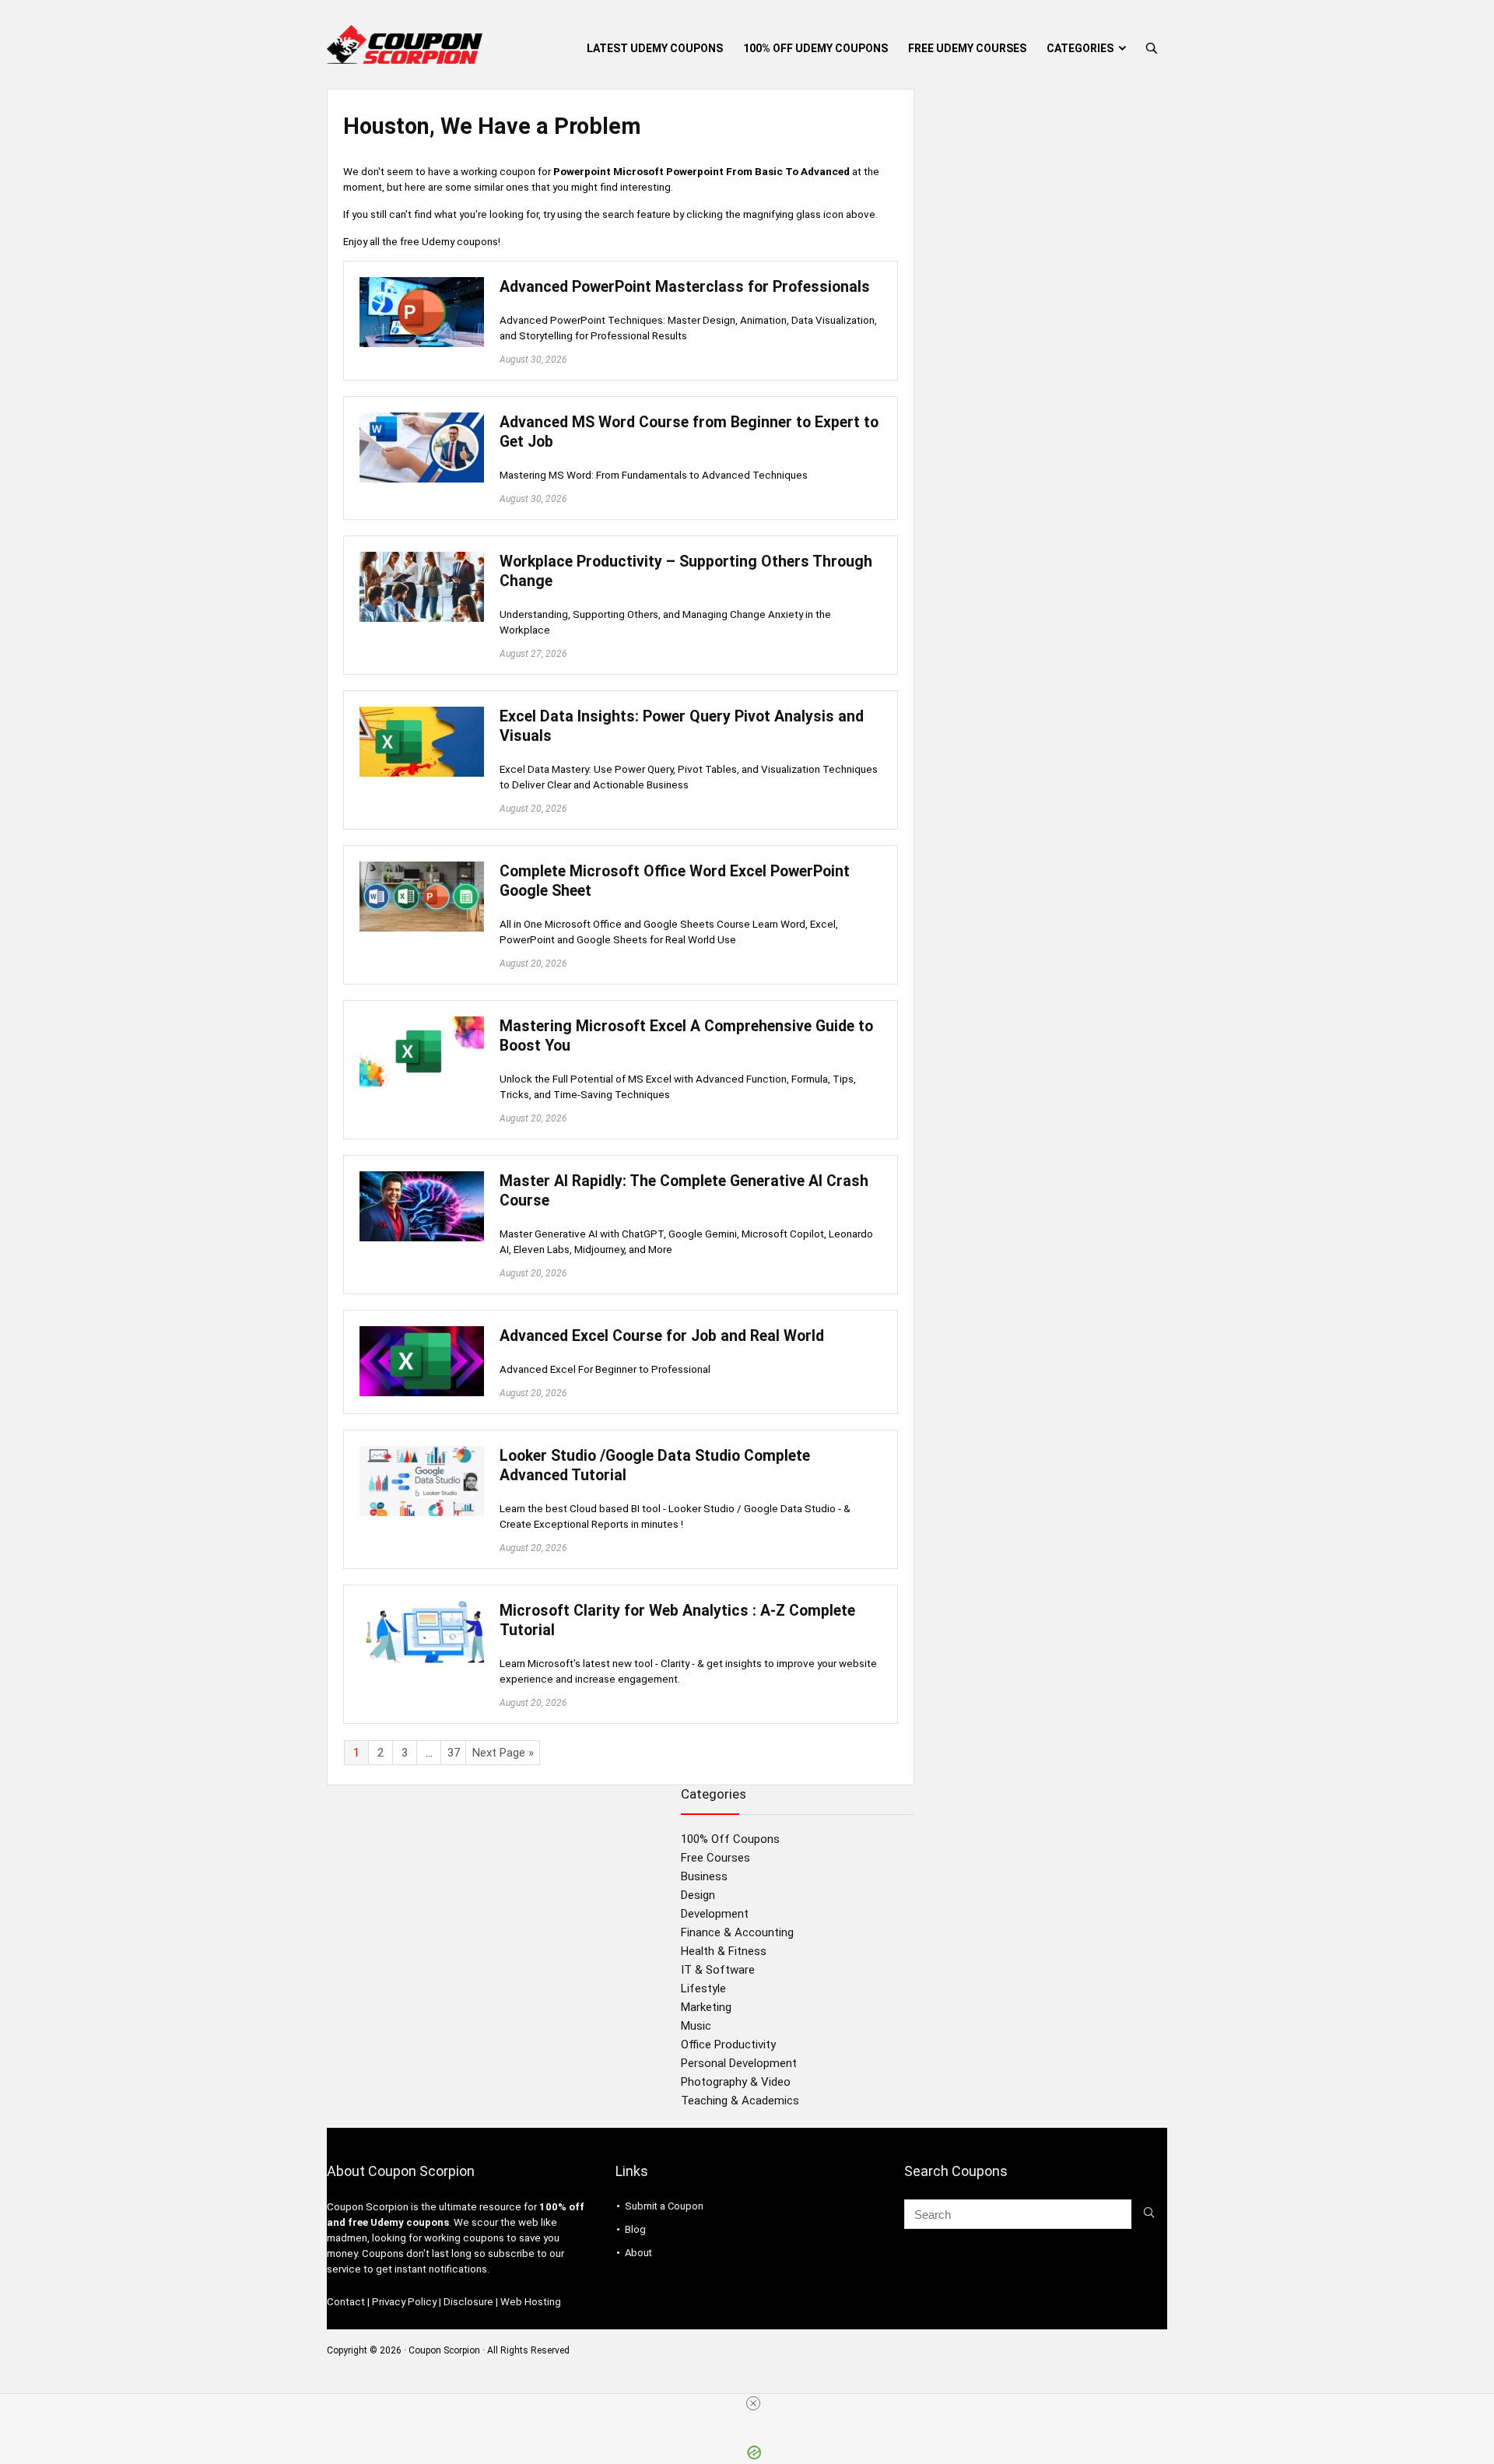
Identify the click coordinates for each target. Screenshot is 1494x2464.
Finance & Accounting (737, 1932)
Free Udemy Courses (967, 48)
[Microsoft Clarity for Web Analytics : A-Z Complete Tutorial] (422, 1608)
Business (704, 1876)
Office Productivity (728, 2045)
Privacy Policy (404, 2302)
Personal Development (739, 2063)
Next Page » (503, 1753)
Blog (635, 2229)
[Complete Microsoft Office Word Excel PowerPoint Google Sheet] (422, 869)
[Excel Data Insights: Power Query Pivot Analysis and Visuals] (422, 714)
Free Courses (715, 1858)
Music (696, 2026)
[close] (753, 2403)
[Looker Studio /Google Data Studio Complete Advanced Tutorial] (422, 1453)
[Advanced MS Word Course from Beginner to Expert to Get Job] (422, 419)
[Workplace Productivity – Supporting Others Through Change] (422, 559)
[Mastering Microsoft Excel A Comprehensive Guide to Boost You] (422, 1023)
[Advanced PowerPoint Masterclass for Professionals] (422, 284)
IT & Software (718, 1970)
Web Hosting (531, 2302)
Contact (346, 2302)
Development (715, 1914)
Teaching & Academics (740, 2101)
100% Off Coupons (730, 1839)
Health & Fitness (724, 1951)
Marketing (706, 2007)
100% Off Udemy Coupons (815, 48)
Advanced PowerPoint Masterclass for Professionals (685, 287)
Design (698, 1895)
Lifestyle (703, 1988)
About (638, 2253)
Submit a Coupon (664, 2206)
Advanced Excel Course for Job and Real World (662, 1336)
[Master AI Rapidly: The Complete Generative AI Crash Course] (422, 1178)
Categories (1080, 48)
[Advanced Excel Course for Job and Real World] (422, 1333)
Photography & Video (736, 2082)
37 (454, 1753)
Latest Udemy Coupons (655, 48)
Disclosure (468, 2302)
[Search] (1149, 2214)
